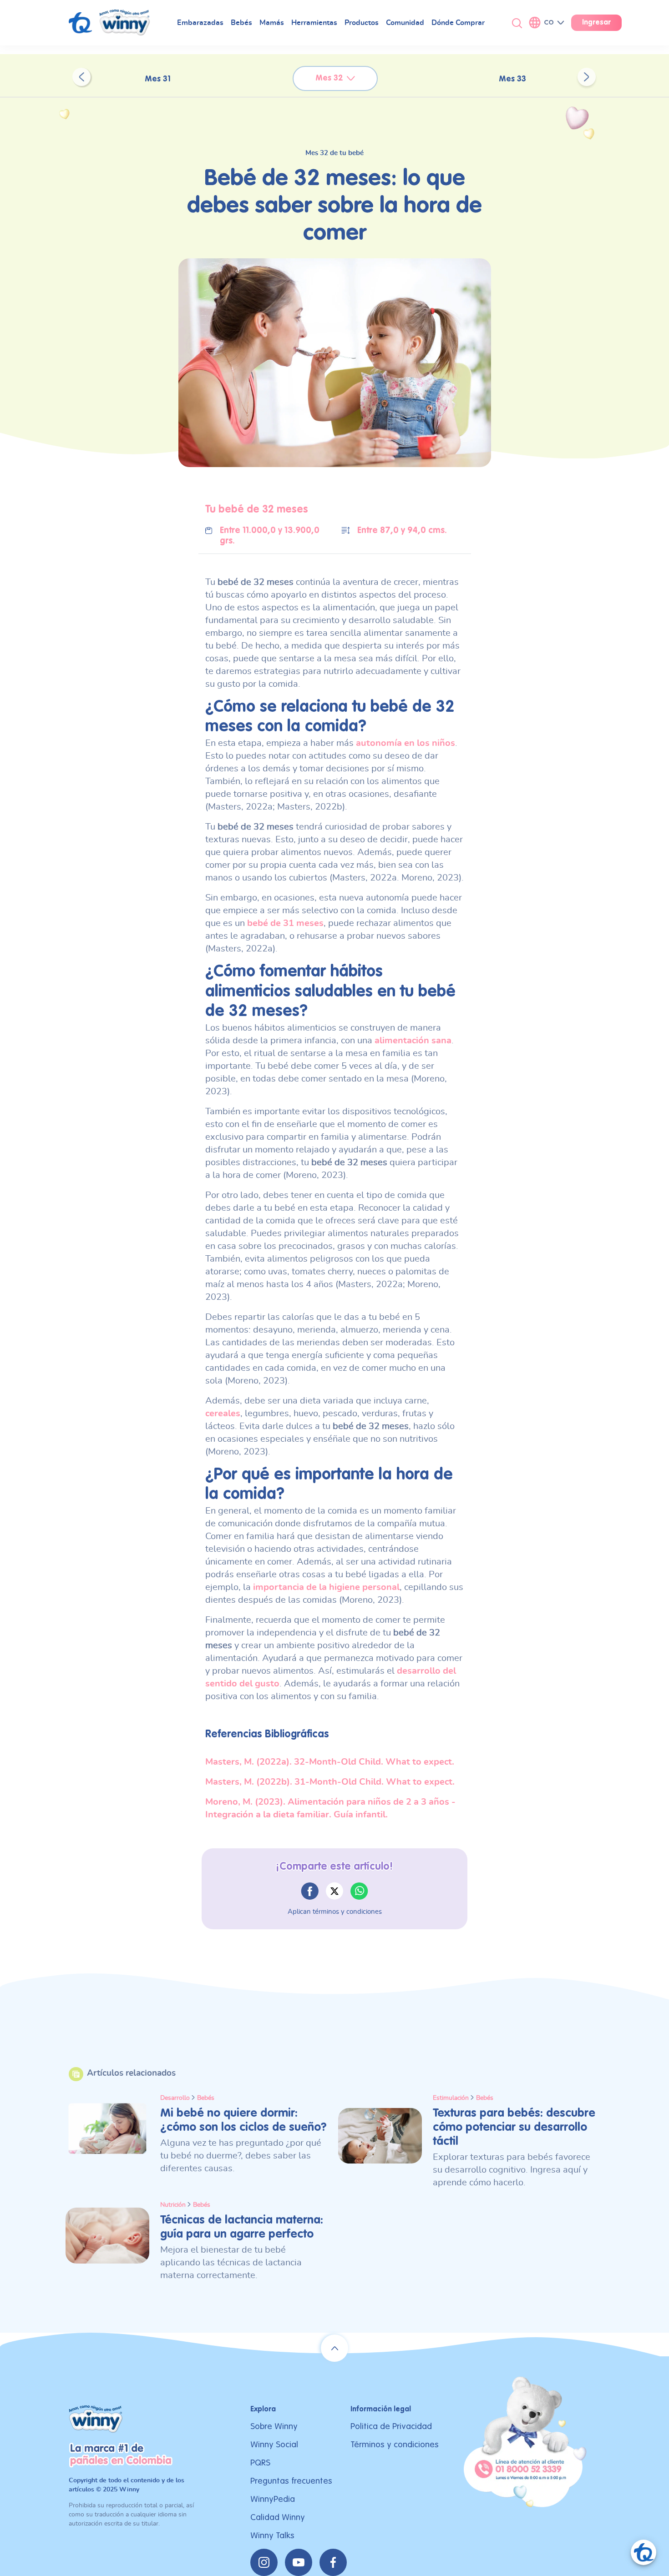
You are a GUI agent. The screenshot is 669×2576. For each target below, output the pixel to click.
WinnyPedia (273, 2499)
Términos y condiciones (395, 2445)
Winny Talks (272, 2536)
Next (587, 77)
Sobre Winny (274, 2427)
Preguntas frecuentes (291, 2481)
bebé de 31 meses (285, 923)
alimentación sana (413, 1041)
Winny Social (274, 2445)
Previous (81, 77)
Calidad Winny (278, 2518)
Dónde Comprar (458, 23)
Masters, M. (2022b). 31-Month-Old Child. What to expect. (330, 1782)
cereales (223, 1414)
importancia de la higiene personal (326, 1587)
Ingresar (596, 23)
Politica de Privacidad (391, 2427)
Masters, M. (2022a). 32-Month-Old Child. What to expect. (330, 1762)
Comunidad (405, 23)
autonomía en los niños (405, 743)
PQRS (260, 2463)
